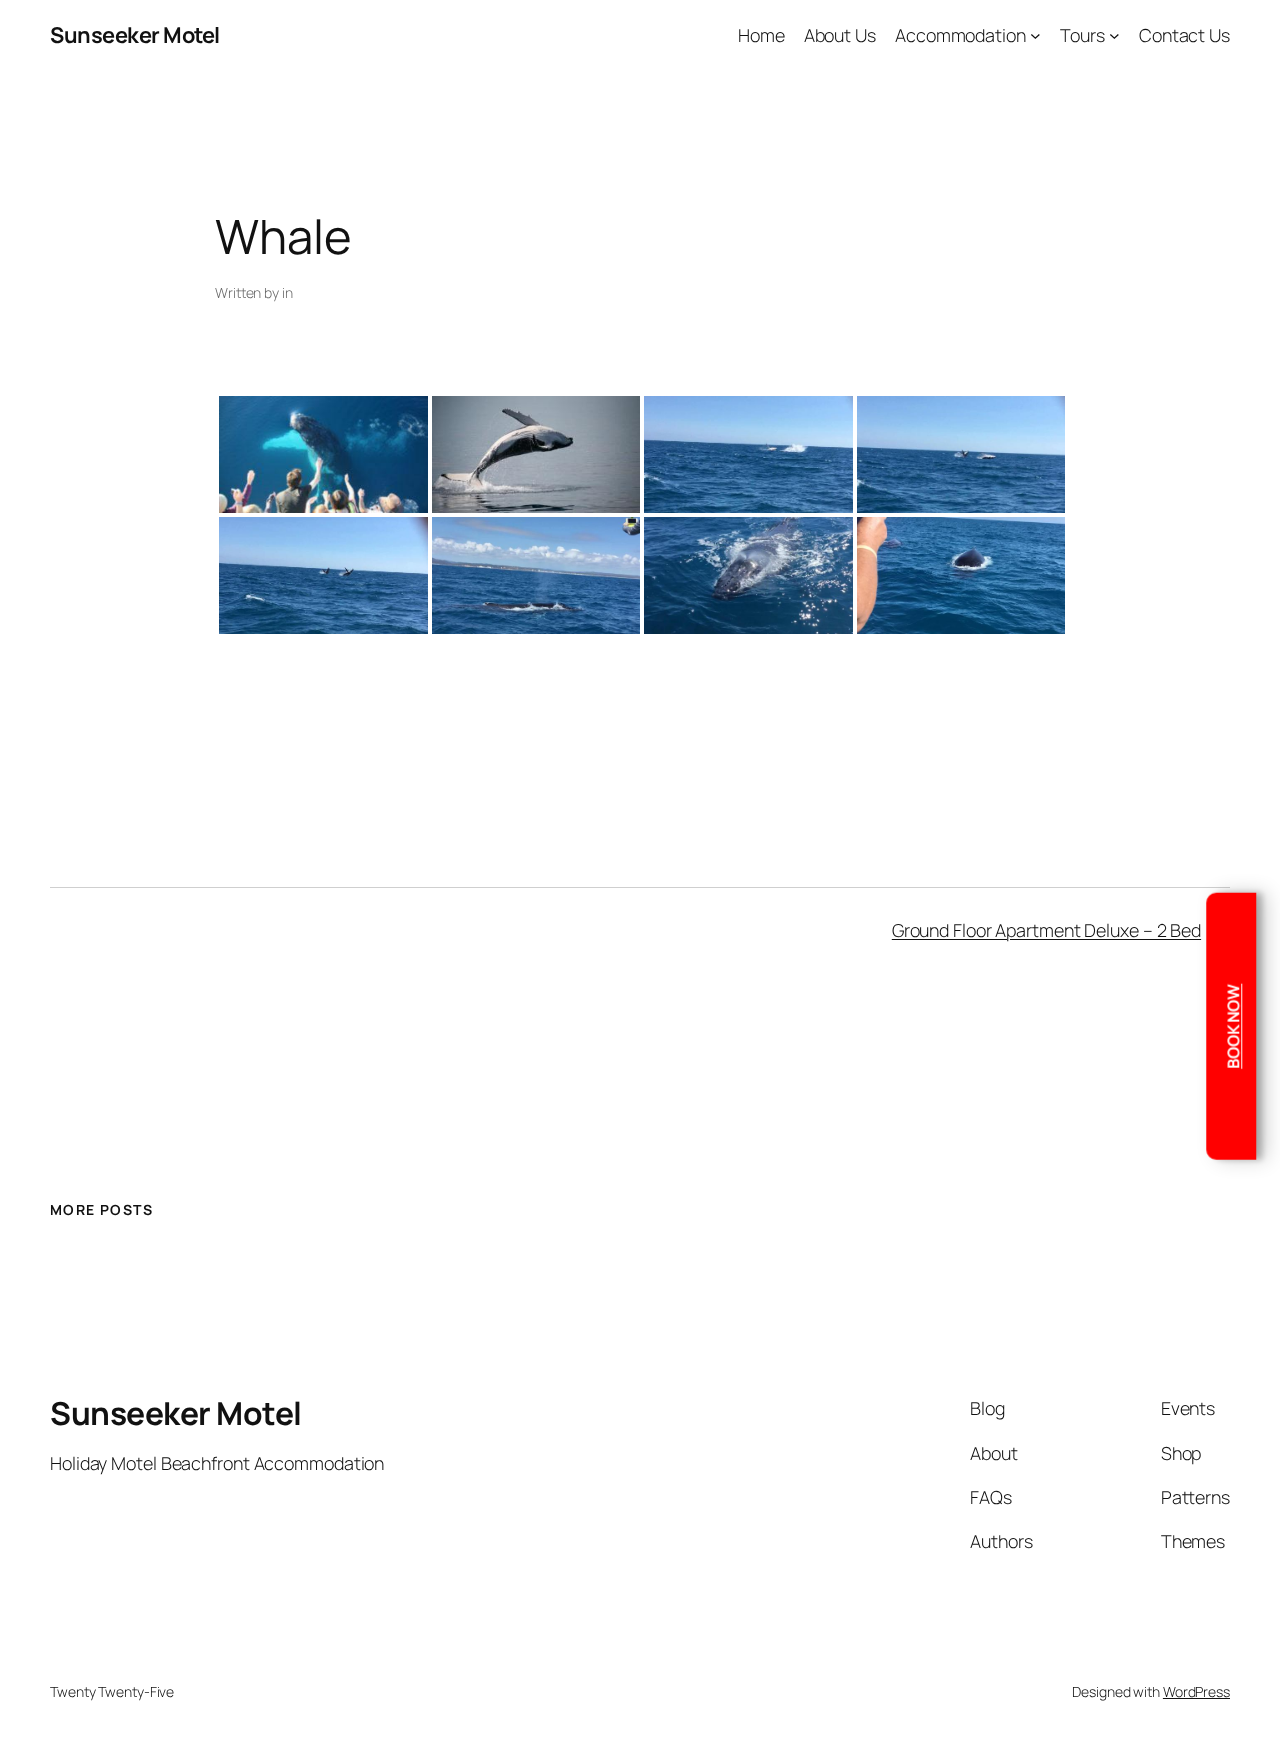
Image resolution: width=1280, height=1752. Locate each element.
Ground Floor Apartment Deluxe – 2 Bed (1046, 930)
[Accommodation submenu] (1035, 35)
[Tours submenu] (1114, 35)
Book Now (1233, 1025)
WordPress (1196, 1691)
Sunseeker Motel (135, 35)
